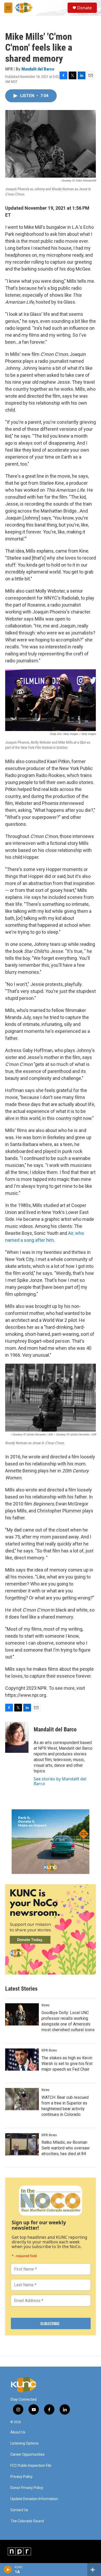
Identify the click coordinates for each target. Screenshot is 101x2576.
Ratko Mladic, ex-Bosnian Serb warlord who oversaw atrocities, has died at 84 (66, 2148)
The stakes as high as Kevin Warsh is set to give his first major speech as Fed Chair (67, 2064)
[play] (8, 2570)
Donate (84, 8)
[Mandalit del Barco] (17, 1737)
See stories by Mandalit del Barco (60, 1781)
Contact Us (19, 2510)
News (45, 2005)
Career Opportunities (27, 2455)
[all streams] (94, 2570)
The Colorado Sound (27, 2521)
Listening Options (24, 2443)
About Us (18, 2432)
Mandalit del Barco (38, 69)
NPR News (49, 2050)
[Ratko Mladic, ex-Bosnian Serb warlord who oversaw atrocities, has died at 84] (22, 2144)
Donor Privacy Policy (27, 2488)
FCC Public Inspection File (31, 2466)
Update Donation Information (34, 2499)
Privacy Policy (21, 2477)
